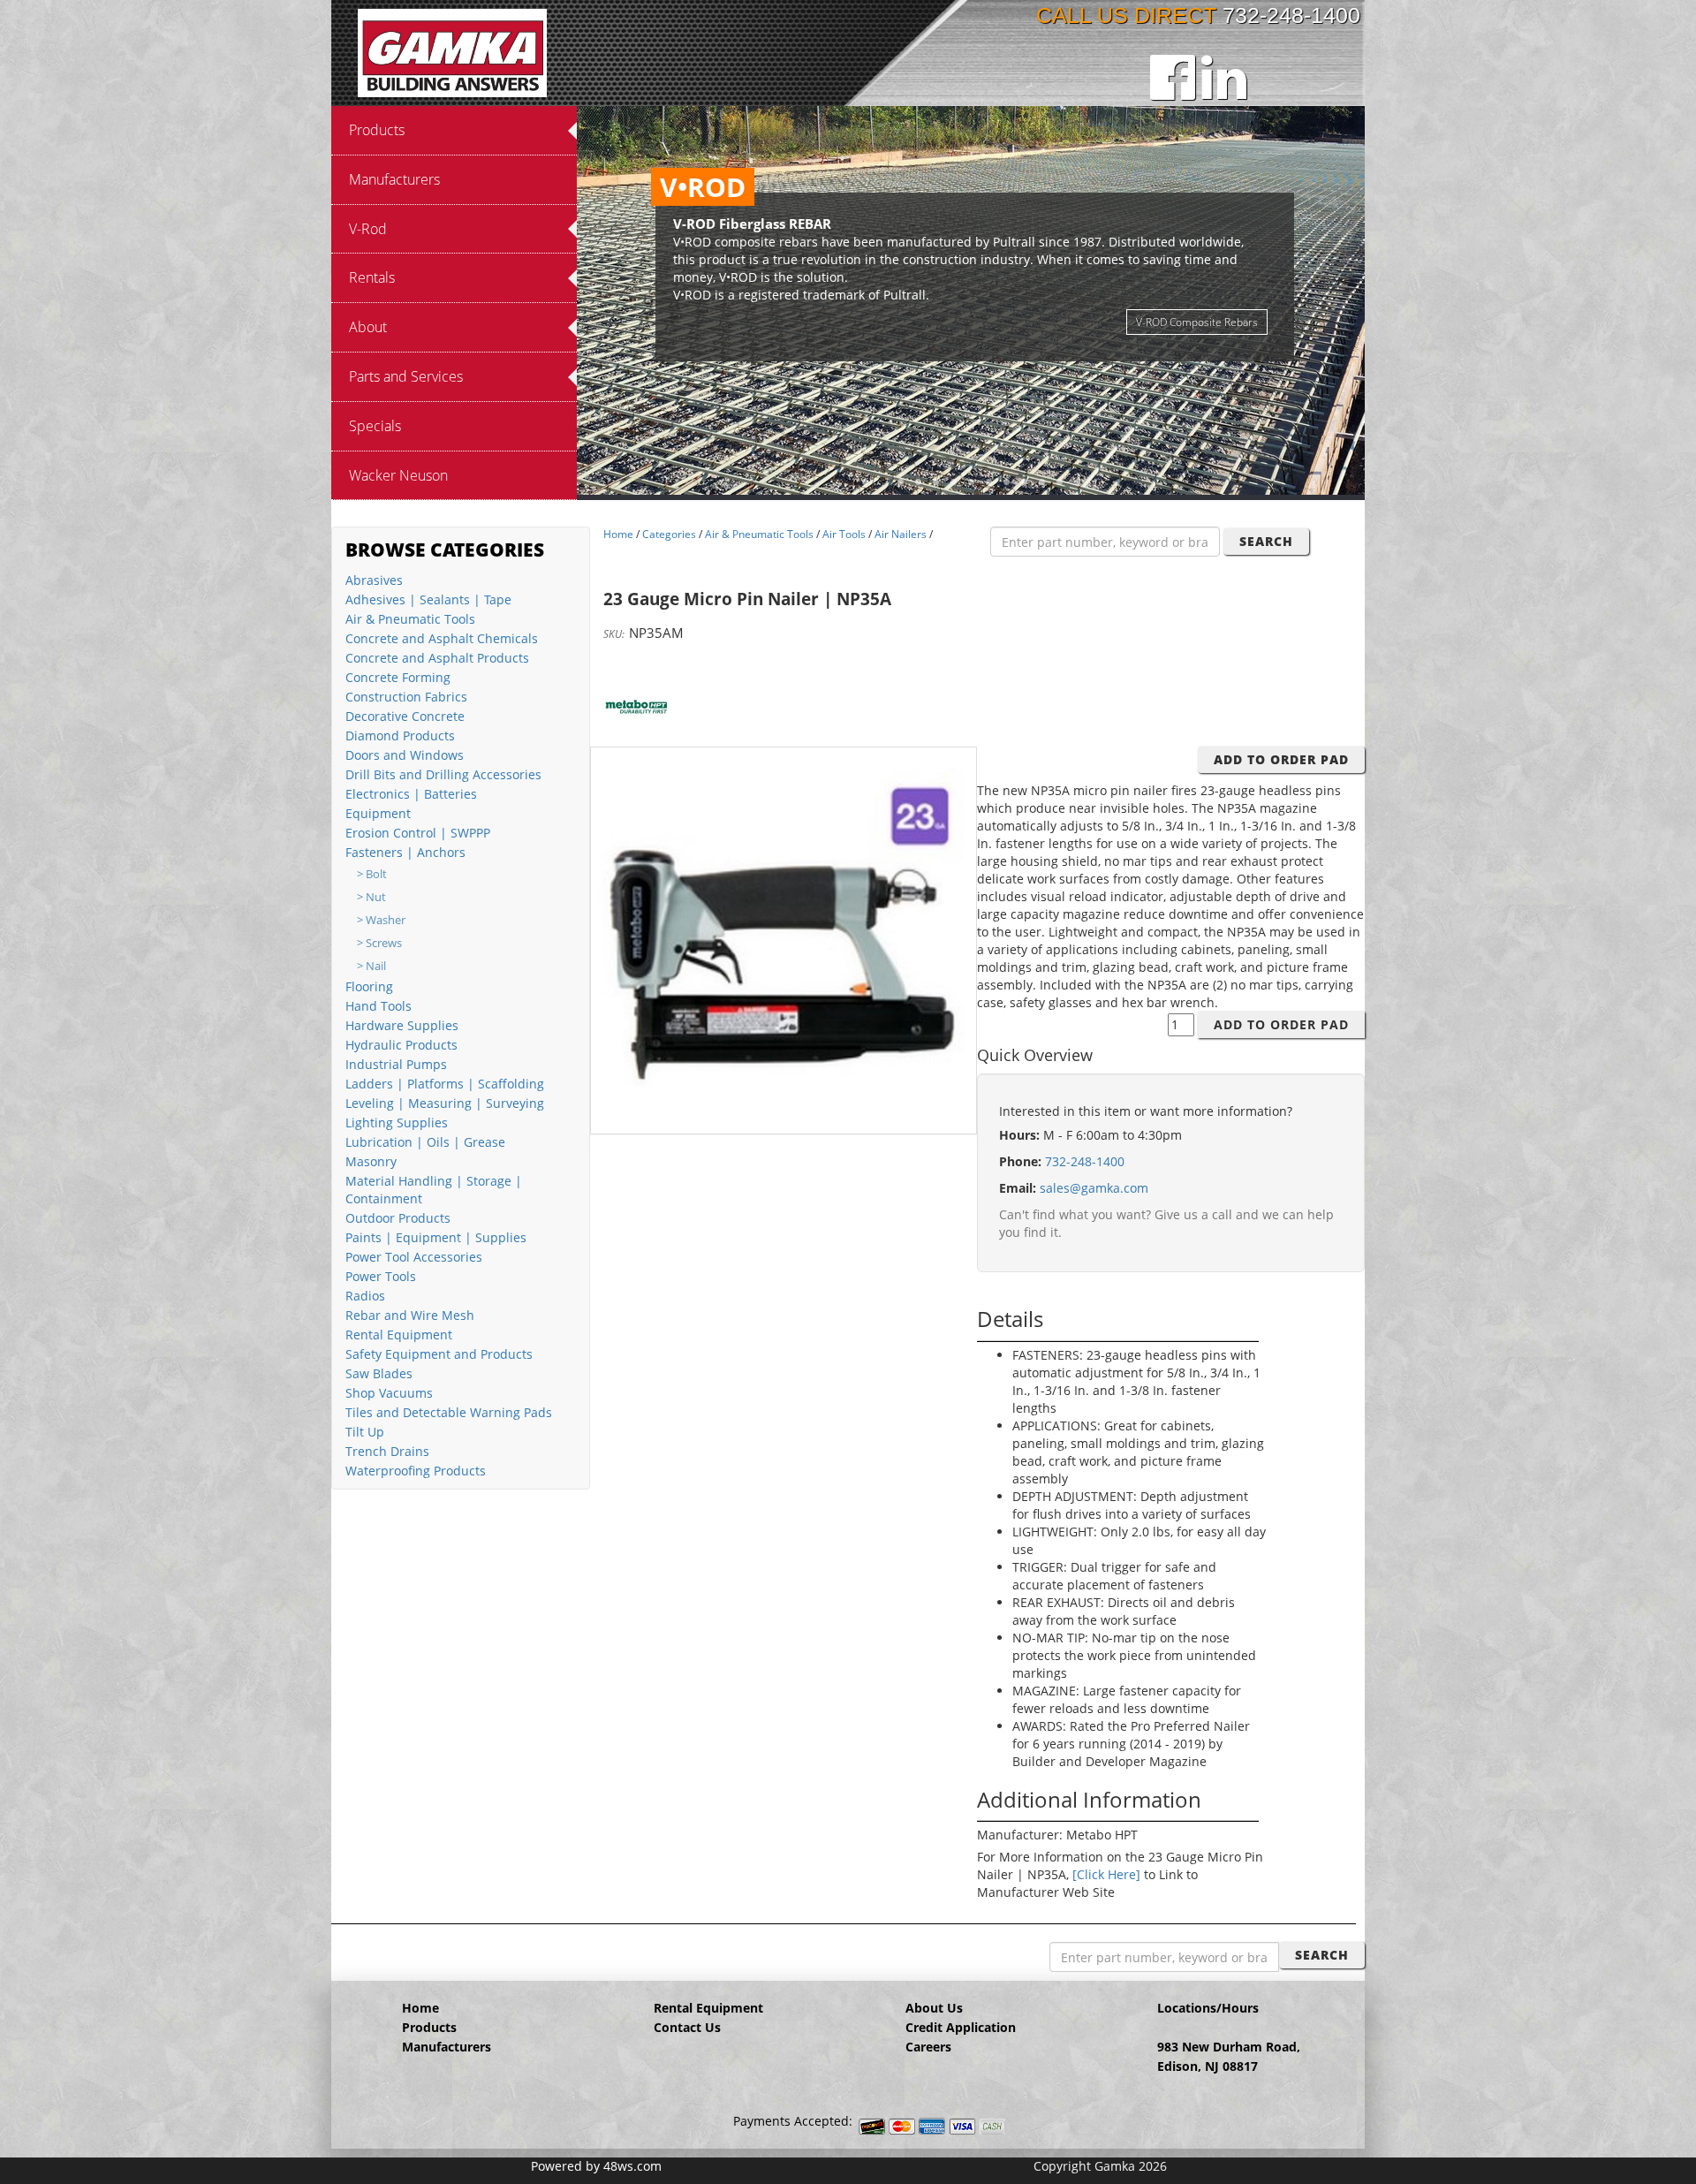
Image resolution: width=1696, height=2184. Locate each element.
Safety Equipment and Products (439, 1354)
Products (429, 2027)
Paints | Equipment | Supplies (436, 1237)
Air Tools (844, 534)
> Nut (371, 897)
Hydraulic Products (401, 1045)
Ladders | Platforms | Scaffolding (445, 1084)
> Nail (371, 966)
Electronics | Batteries (411, 794)
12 (1059, 482)
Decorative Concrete (405, 716)
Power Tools (381, 1276)
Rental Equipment (399, 1335)
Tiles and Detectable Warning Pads (449, 1412)
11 (1041, 482)
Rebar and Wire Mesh (410, 1315)
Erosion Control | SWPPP (418, 833)
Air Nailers (901, 534)
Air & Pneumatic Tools (410, 619)
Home (618, 534)
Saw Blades (379, 1373)
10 (1024, 482)
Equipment (378, 813)
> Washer (381, 920)
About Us (934, 2008)
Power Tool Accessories (414, 1257)
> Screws (379, 943)
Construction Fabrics (406, 697)
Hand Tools (379, 1006)
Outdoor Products (398, 1218)
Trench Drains (387, 1451)
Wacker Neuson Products (1196, 286)
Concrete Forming (398, 677)
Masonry (371, 1161)
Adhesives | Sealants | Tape (428, 599)
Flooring (369, 986)
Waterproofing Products (416, 1471)
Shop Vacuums (389, 1393)
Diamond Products (400, 736)
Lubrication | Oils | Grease (425, 1142)
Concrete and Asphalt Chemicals (442, 638)
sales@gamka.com (1094, 1188)
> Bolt (372, 874)
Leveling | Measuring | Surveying (445, 1103)
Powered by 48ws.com (596, 2166)
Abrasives (374, 580)
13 (1077, 482)
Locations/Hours (1208, 2008)
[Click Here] (1106, 1874)
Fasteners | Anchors (405, 852)
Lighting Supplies (397, 1122)
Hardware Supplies (402, 1025)
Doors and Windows (405, 755)
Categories (669, 534)
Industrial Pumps (396, 1064)
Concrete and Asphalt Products (437, 658)
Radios (365, 1296)
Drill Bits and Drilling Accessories (443, 774)
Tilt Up (365, 1432)
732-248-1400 (1291, 15)
